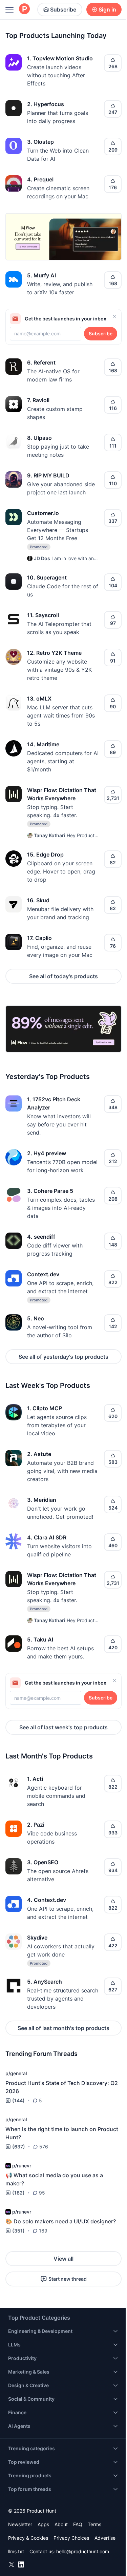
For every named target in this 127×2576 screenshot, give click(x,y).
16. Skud (38, 900)
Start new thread (68, 2279)
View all (63, 2259)
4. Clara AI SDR (47, 1537)
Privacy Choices (71, 2538)
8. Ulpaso (39, 438)
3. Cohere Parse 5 (50, 1191)
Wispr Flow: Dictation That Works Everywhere (62, 794)
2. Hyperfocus (46, 104)
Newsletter (20, 2524)
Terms (94, 2524)
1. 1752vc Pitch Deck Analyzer (54, 1103)
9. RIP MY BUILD (48, 475)
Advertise (105, 2538)
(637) (19, 2147)
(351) (18, 2231)
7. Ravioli (38, 400)
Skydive (37, 1938)
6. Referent (41, 362)
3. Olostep (40, 142)
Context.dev (43, 1274)
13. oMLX (39, 699)
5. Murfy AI (41, 275)
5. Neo (36, 1318)
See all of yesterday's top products (63, 1357)
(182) (18, 2193)
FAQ (78, 2524)
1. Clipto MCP (45, 1408)
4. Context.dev (47, 1900)
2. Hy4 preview (47, 1153)
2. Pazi (36, 1825)
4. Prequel (40, 179)
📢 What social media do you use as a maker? (54, 2179)
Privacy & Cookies (28, 2538)
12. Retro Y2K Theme (54, 653)
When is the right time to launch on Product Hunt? (62, 2133)
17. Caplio (39, 938)
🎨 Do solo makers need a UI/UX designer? (61, 2221)
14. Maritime (43, 744)
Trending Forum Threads (41, 2054)
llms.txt (16, 2551)
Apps (43, 2524)
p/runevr (22, 2166)
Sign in (107, 9)
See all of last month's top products (63, 2028)
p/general (16, 2073)
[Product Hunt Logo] (24, 9)
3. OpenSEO (43, 1862)
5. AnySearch (45, 1982)
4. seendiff (41, 1237)
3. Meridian (42, 1500)
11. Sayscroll (43, 615)
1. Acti (35, 1779)
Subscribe (63, 9)
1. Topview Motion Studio (60, 58)
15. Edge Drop (45, 854)
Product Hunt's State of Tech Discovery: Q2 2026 (62, 2087)
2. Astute (39, 1454)
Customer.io (43, 513)
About (61, 2524)
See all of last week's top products (63, 1727)
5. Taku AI (40, 1639)
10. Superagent (47, 577)
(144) (18, 2100)
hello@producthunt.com (83, 2551)
